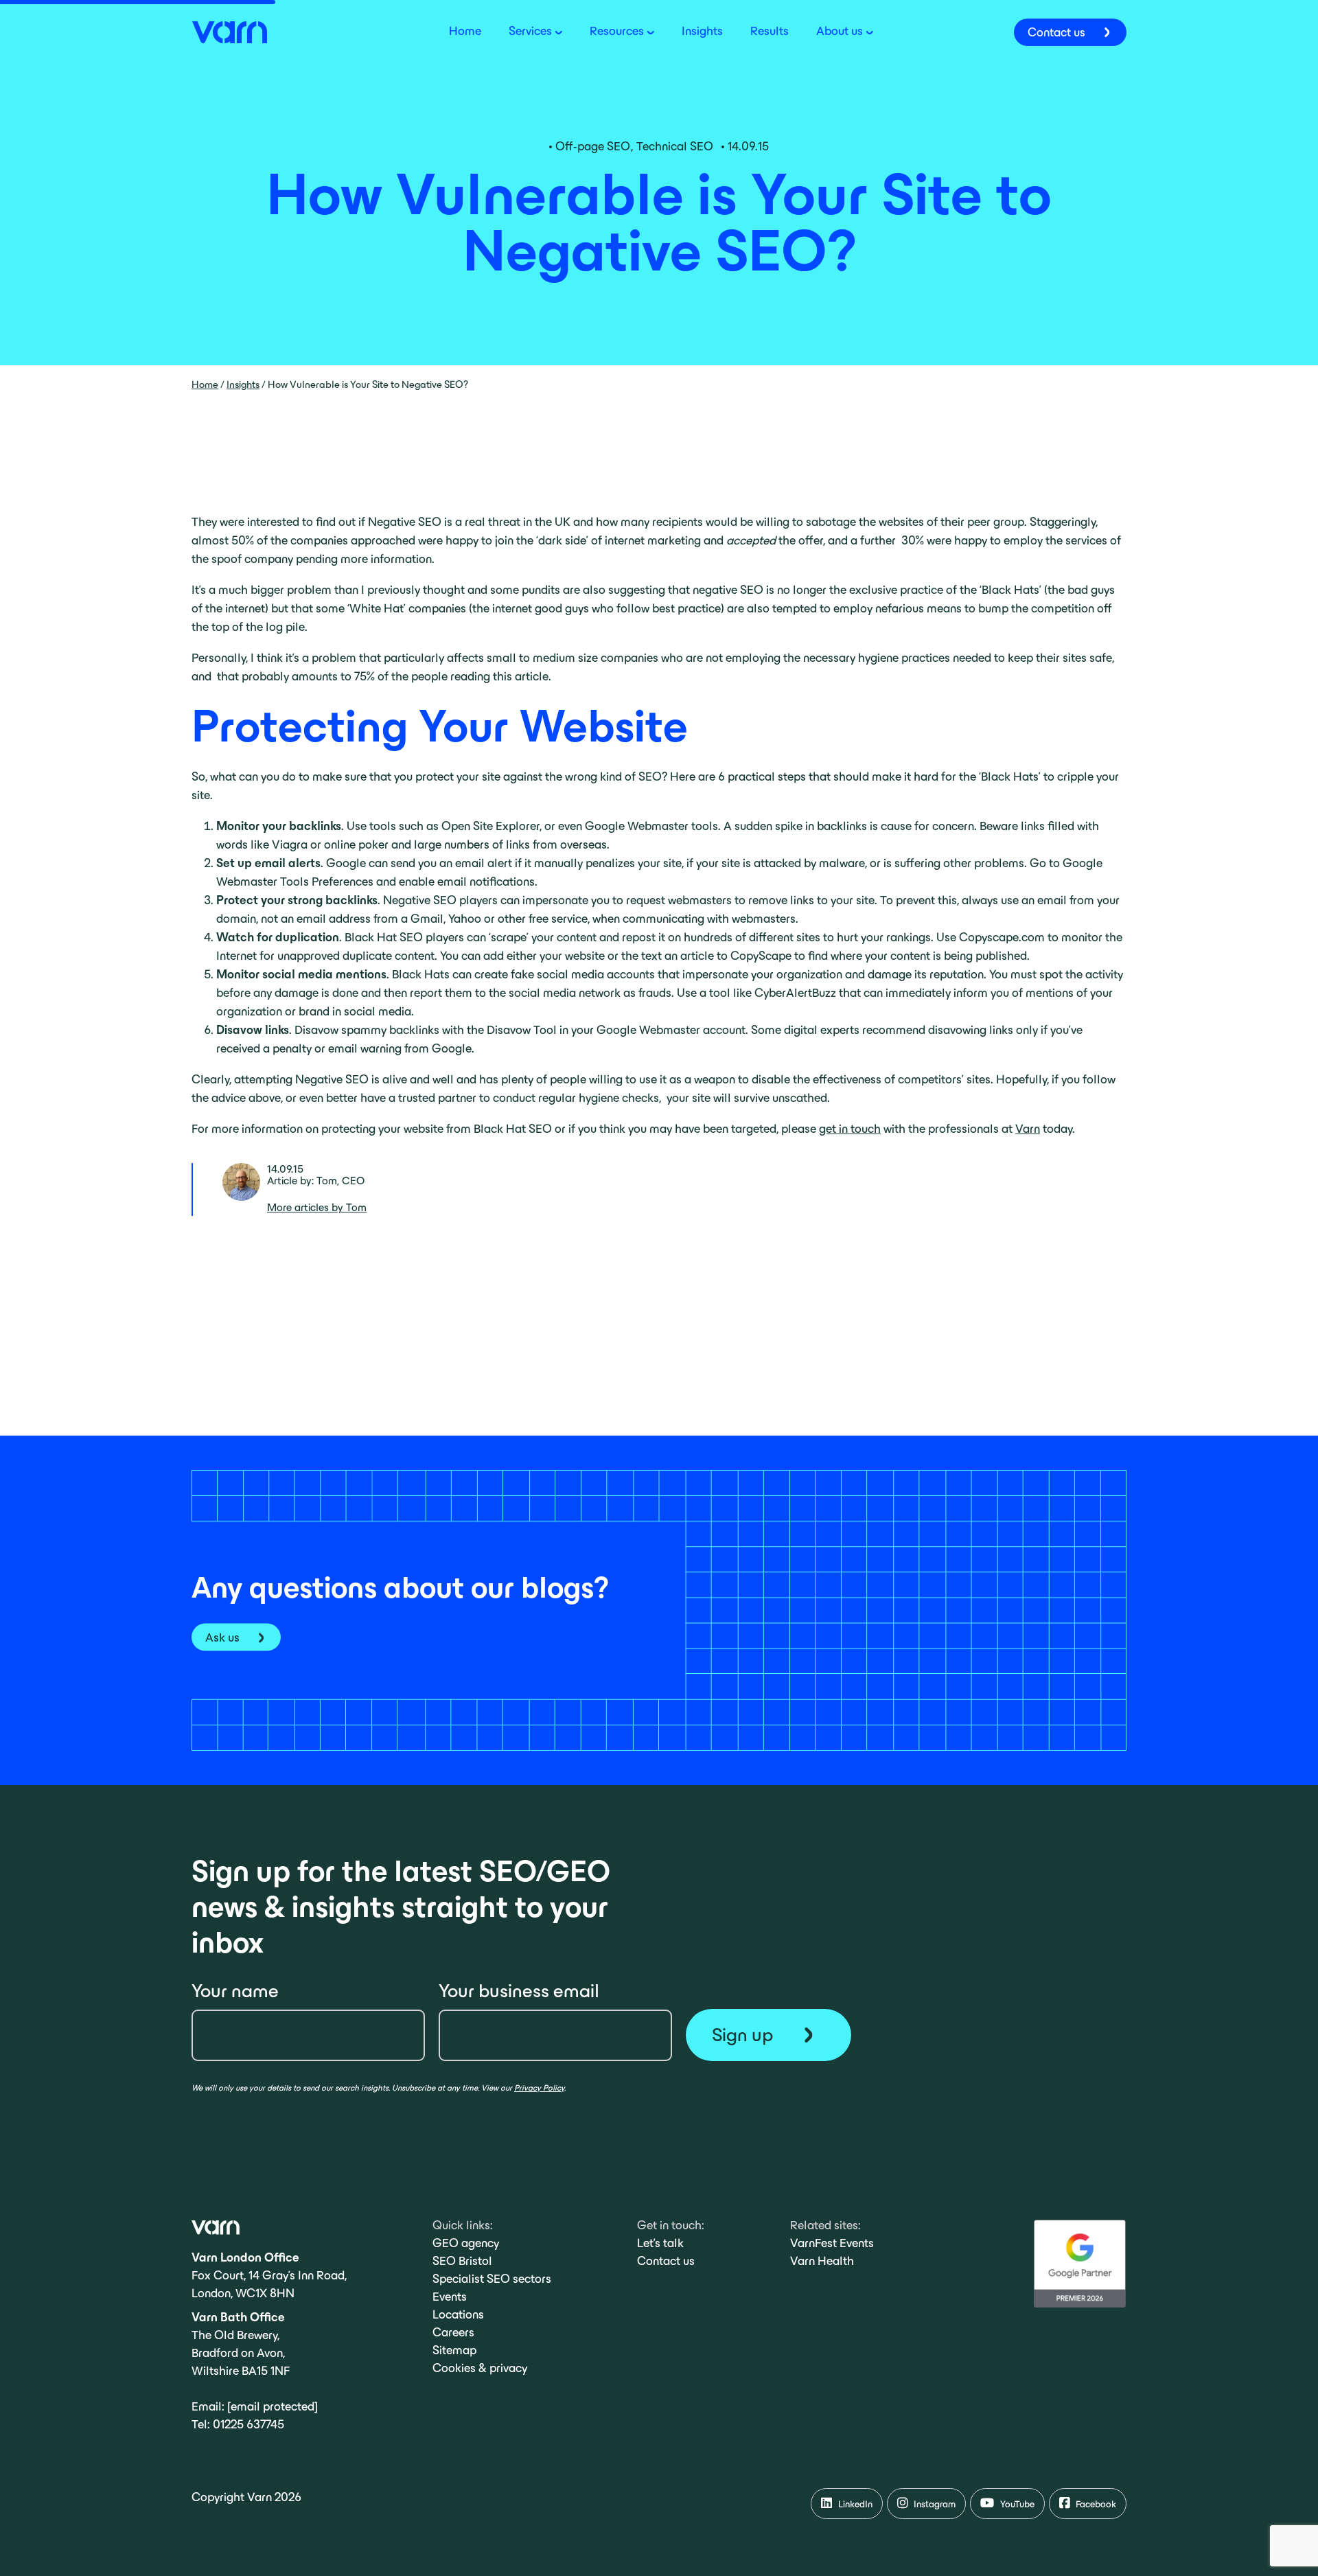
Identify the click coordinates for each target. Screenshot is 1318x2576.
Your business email (519, 1991)
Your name (235, 1991)
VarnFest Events (832, 2243)
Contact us (666, 2261)
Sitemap (454, 2350)
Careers (453, 2332)
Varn (1028, 1129)
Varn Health (822, 2261)
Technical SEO (675, 146)
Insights (243, 384)
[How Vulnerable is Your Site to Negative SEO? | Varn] (229, 31)
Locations (458, 2314)
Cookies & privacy (480, 2368)
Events (450, 2297)
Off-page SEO (593, 146)
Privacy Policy (539, 2088)
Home (205, 384)
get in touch (850, 1129)
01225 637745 (248, 2424)
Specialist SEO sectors (492, 2279)
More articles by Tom (317, 1207)
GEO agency (466, 2243)
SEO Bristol (462, 2261)
